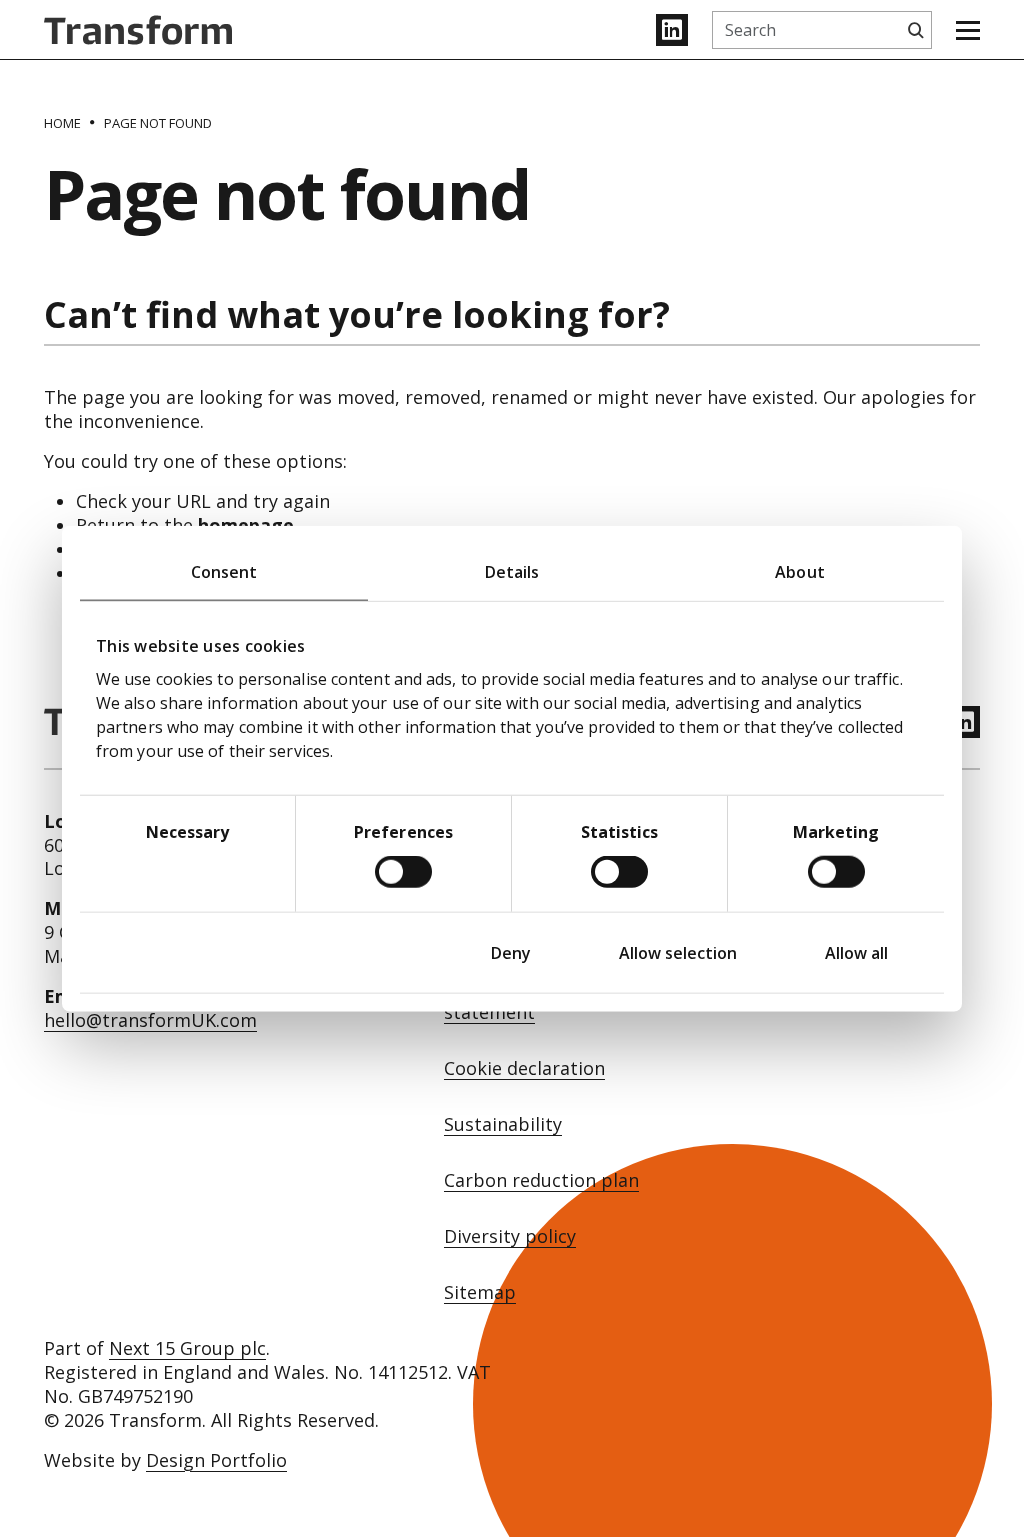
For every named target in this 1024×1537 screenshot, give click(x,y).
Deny (511, 953)
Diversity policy (510, 1236)
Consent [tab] (224, 571)
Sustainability (503, 1124)
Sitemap (480, 1292)
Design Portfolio (216, 1460)
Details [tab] (512, 571)
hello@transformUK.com (150, 1020)
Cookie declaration (524, 1068)
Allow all (856, 953)
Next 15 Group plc (187, 1348)
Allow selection (678, 953)
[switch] (403, 872)
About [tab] (800, 571)
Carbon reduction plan (541, 1180)
